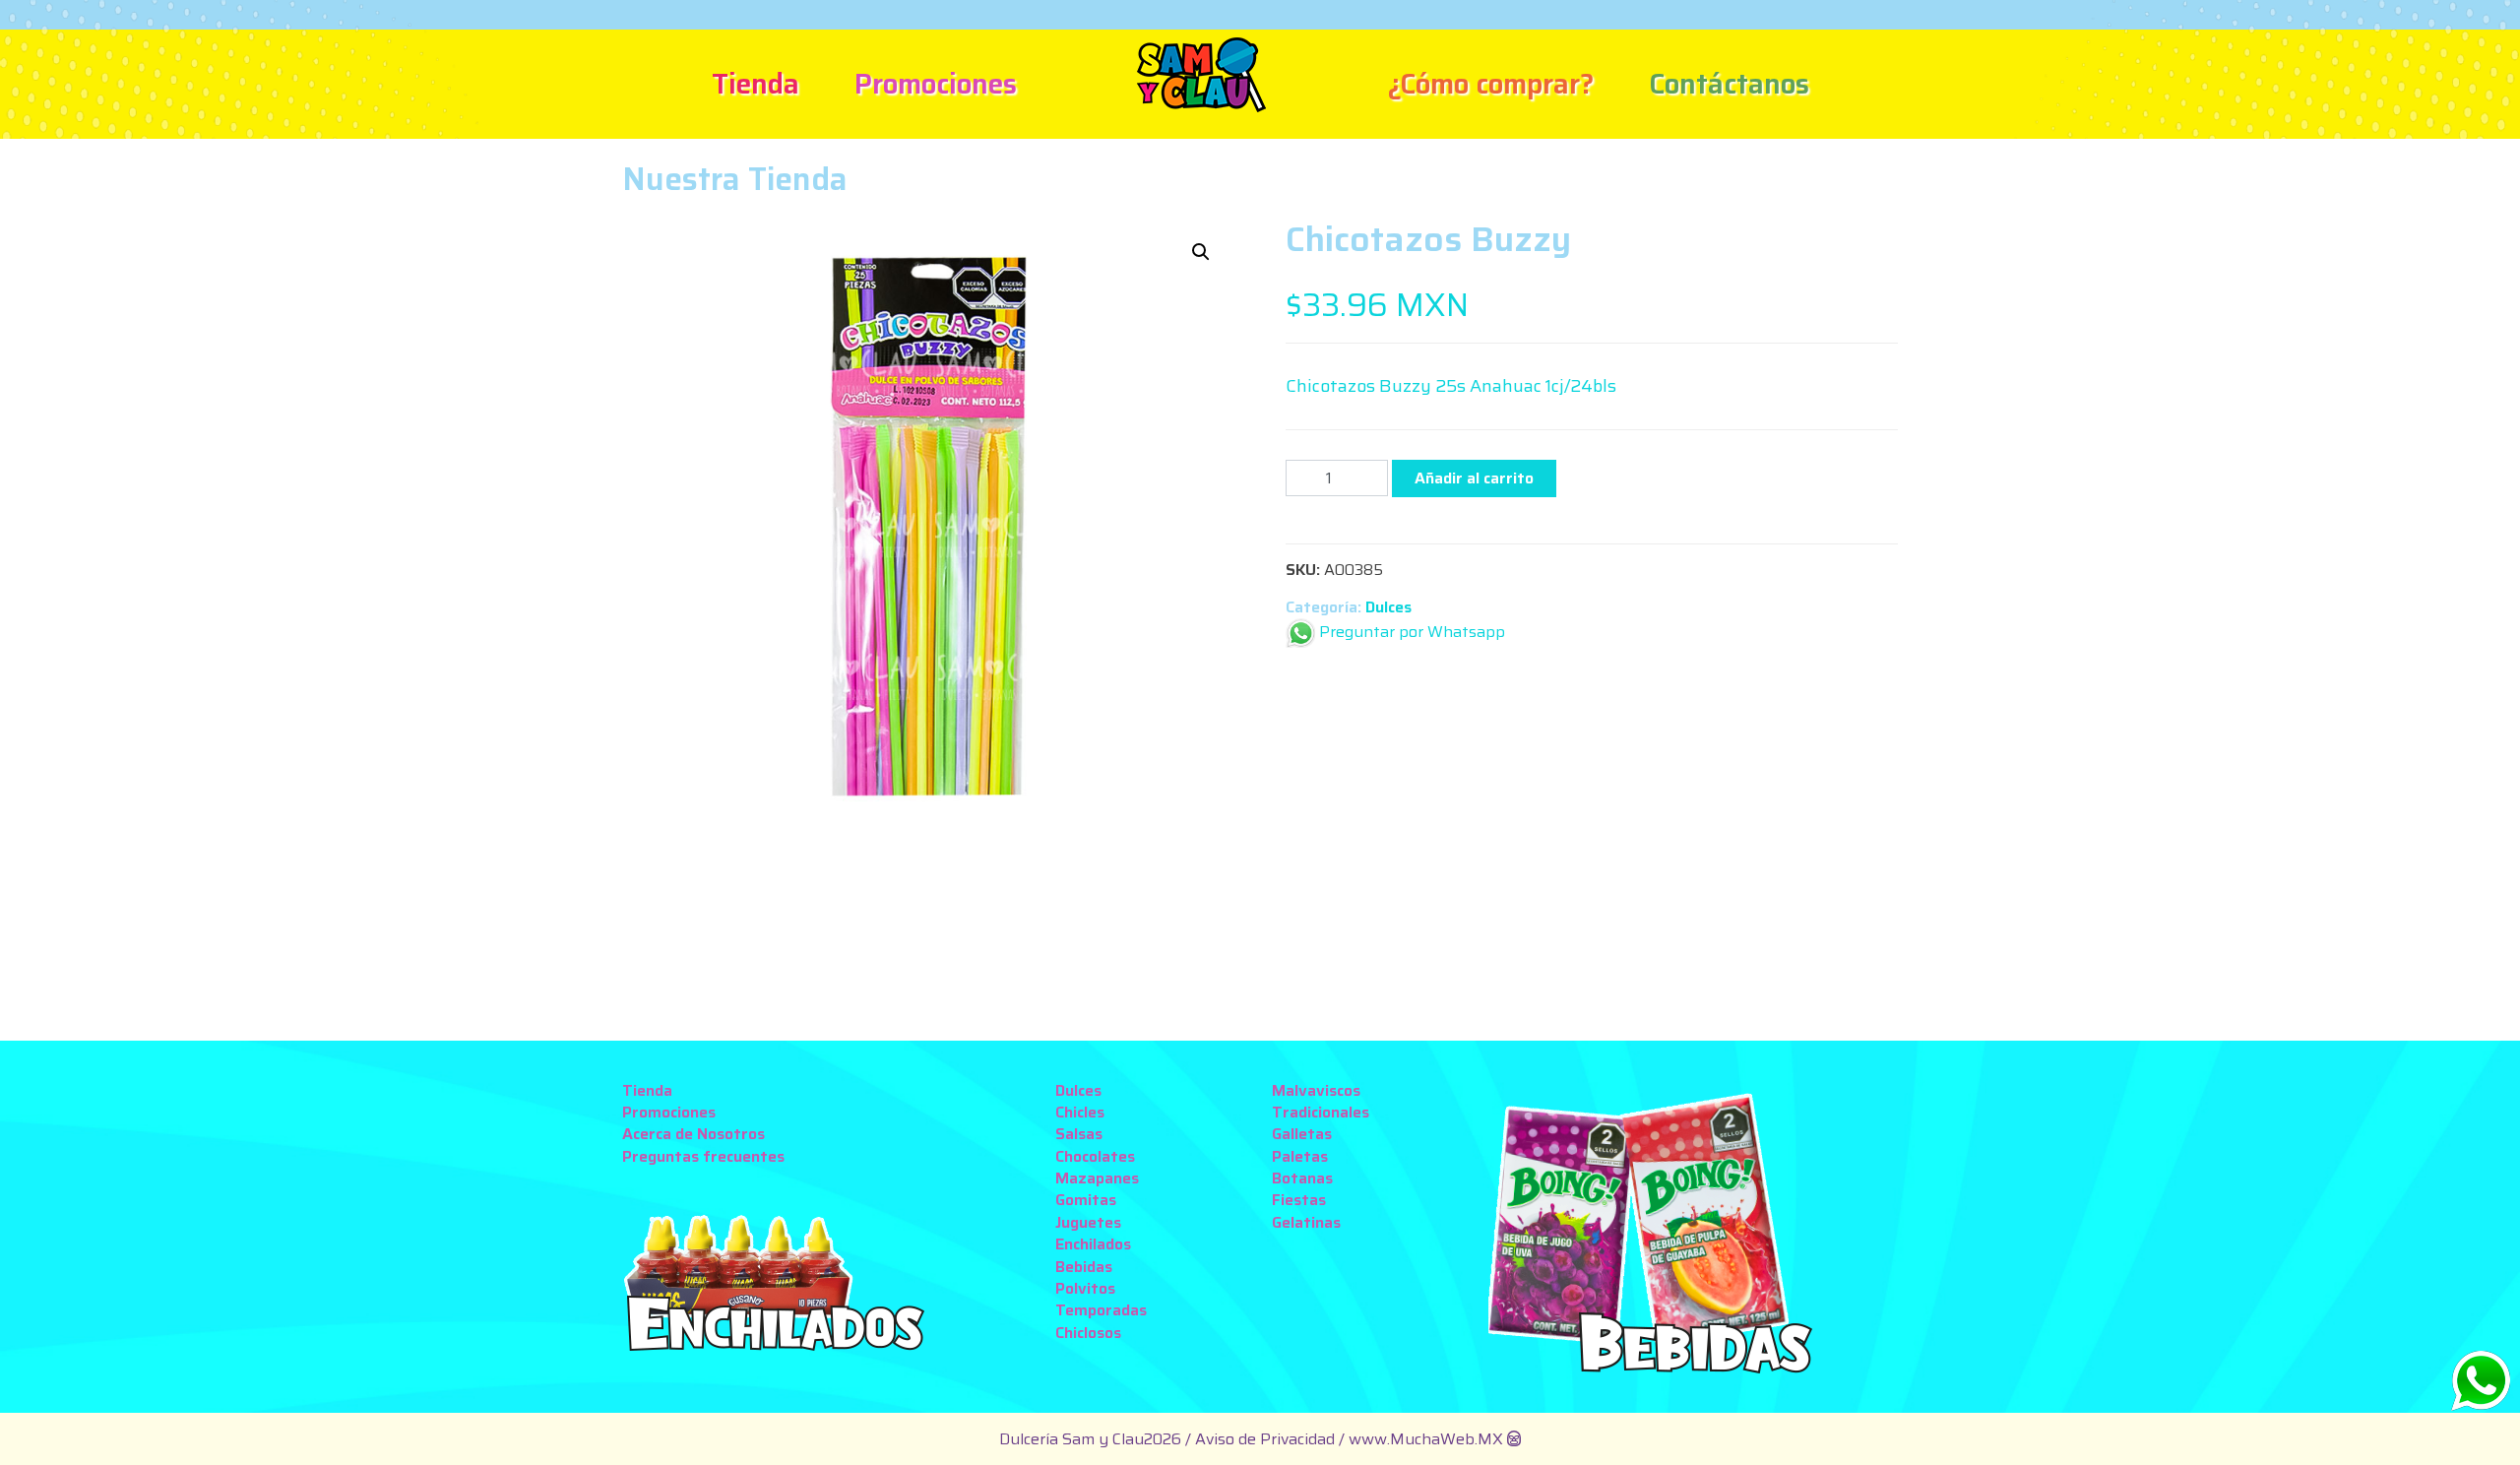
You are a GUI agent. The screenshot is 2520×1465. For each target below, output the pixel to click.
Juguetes (1088, 1222)
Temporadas (1101, 1310)
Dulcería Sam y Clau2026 (1090, 1439)
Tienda (756, 84)
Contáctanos (1729, 84)
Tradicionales (1321, 1112)
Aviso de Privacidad (1267, 1439)
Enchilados (1093, 1244)
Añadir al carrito (1474, 478)
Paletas (1300, 1156)
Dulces (1388, 607)
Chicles (1080, 1112)
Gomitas (1086, 1200)
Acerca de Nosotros (693, 1134)
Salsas (1079, 1134)
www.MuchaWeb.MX (1426, 1439)
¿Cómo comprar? (1490, 84)
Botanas (1302, 1178)
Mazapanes (1097, 1178)
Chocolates (1095, 1156)
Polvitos (1085, 1288)
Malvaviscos (1316, 1090)
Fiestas (1299, 1200)
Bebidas (1084, 1267)
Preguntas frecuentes (703, 1156)
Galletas (1302, 1134)
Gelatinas (1306, 1222)
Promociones (936, 84)
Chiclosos (1088, 1333)
